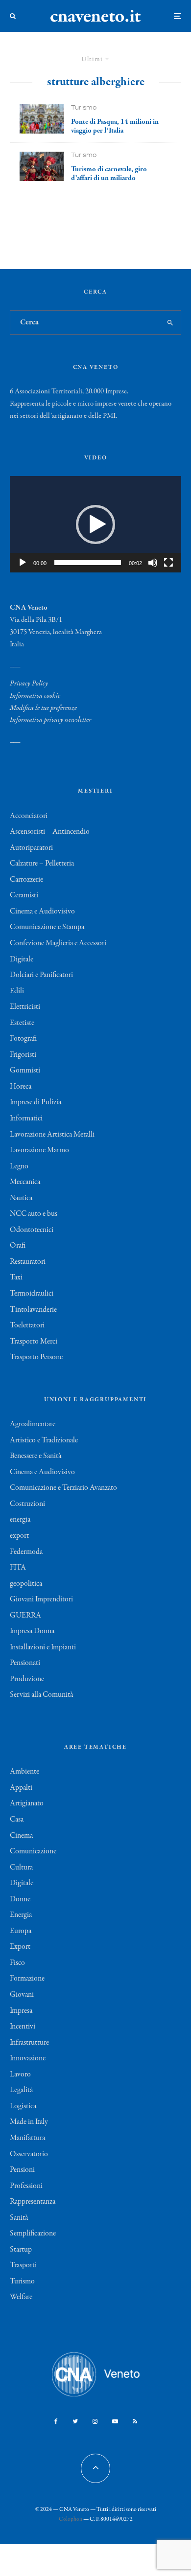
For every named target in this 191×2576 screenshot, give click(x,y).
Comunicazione (33, 1851)
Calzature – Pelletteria (42, 864)
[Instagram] (95, 2421)
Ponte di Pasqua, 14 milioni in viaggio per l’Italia (115, 126)
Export (20, 1947)
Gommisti (25, 1071)
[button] (95, 524)
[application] (95, 524)
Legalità (21, 2090)
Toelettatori (27, 1325)
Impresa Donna (32, 1631)
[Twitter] (75, 2421)
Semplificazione (33, 2234)
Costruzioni (27, 1504)
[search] (170, 322)
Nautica (21, 1198)
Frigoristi (23, 1055)
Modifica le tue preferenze (43, 708)
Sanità (19, 2218)
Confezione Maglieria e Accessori (58, 943)
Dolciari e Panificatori (41, 975)
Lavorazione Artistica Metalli (52, 1135)
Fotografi (23, 1039)
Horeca (21, 1087)
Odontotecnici (32, 1230)
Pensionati (25, 1663)
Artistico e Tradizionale (44, 1440)
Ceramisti (24, 895)
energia (20, 1520)
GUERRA (25, 1616)
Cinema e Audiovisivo (42, 912)
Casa (17, 1820)
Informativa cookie (35, 696)
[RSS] (135, 2421)
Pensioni (22, 2170)
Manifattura (27, 2138)
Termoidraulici (32, 1294)
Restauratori (28, 1262)
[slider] (88, 563)
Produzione (27, 1679)
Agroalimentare (33, 1424)
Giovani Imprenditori (41, 1599)
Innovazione (28, 2058)
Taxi (16, 1277)
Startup (21, 2250)
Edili (17, 991)
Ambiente (24, 1772)
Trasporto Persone (36, 1357)
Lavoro (20, 2074)
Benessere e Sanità (36, 1456)
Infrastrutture (29, 2043)
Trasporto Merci (34, 1342)
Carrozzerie (26, 880)
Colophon (71, 2519)
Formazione (27, 1979)
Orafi (18, 1246)
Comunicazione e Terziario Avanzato (63, 1488)
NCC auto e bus (34, 1214)
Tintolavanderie (33, 1310)
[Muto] (153, 563)
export (19, 1536)
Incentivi (23, 2027)
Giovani (22, 1995)
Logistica (23, 2106)
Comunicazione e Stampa (47, 927)
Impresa (21, 2011)
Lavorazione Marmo (39, 1150)
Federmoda (26, 1552)
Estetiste (22, 1023)
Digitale (22, 959)
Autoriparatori (31, 848)
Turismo (84, 107)
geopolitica (26, 1584)
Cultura (21, 1868)
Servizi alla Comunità (41, 1695)
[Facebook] (56, 2421)
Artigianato (27, 1803)
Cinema (21, 1836)
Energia (21, 1915)
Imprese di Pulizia (36, 1102)
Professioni (26, 2186)
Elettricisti (25, 1007)
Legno (19, 1166)
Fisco (17, 1963)
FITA (18, 1568)
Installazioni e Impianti (43, 1647)
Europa (21, 1931)
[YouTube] (115, 2421)
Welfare (21, 2297)
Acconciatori (29, 816)
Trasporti (23, 2265)
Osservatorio (29, 2154)
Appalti (21, 1788)
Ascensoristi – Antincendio (50, 832)
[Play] (23, 563)
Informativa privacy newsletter (50, 720)
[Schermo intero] (168, 563)
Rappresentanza (33, 2202)
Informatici (26, 1118)
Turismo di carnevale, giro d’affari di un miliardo (109, 174)
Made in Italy (29, 2122)
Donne (20, 1899)
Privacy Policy (29, 684)
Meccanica (25, 1182)
